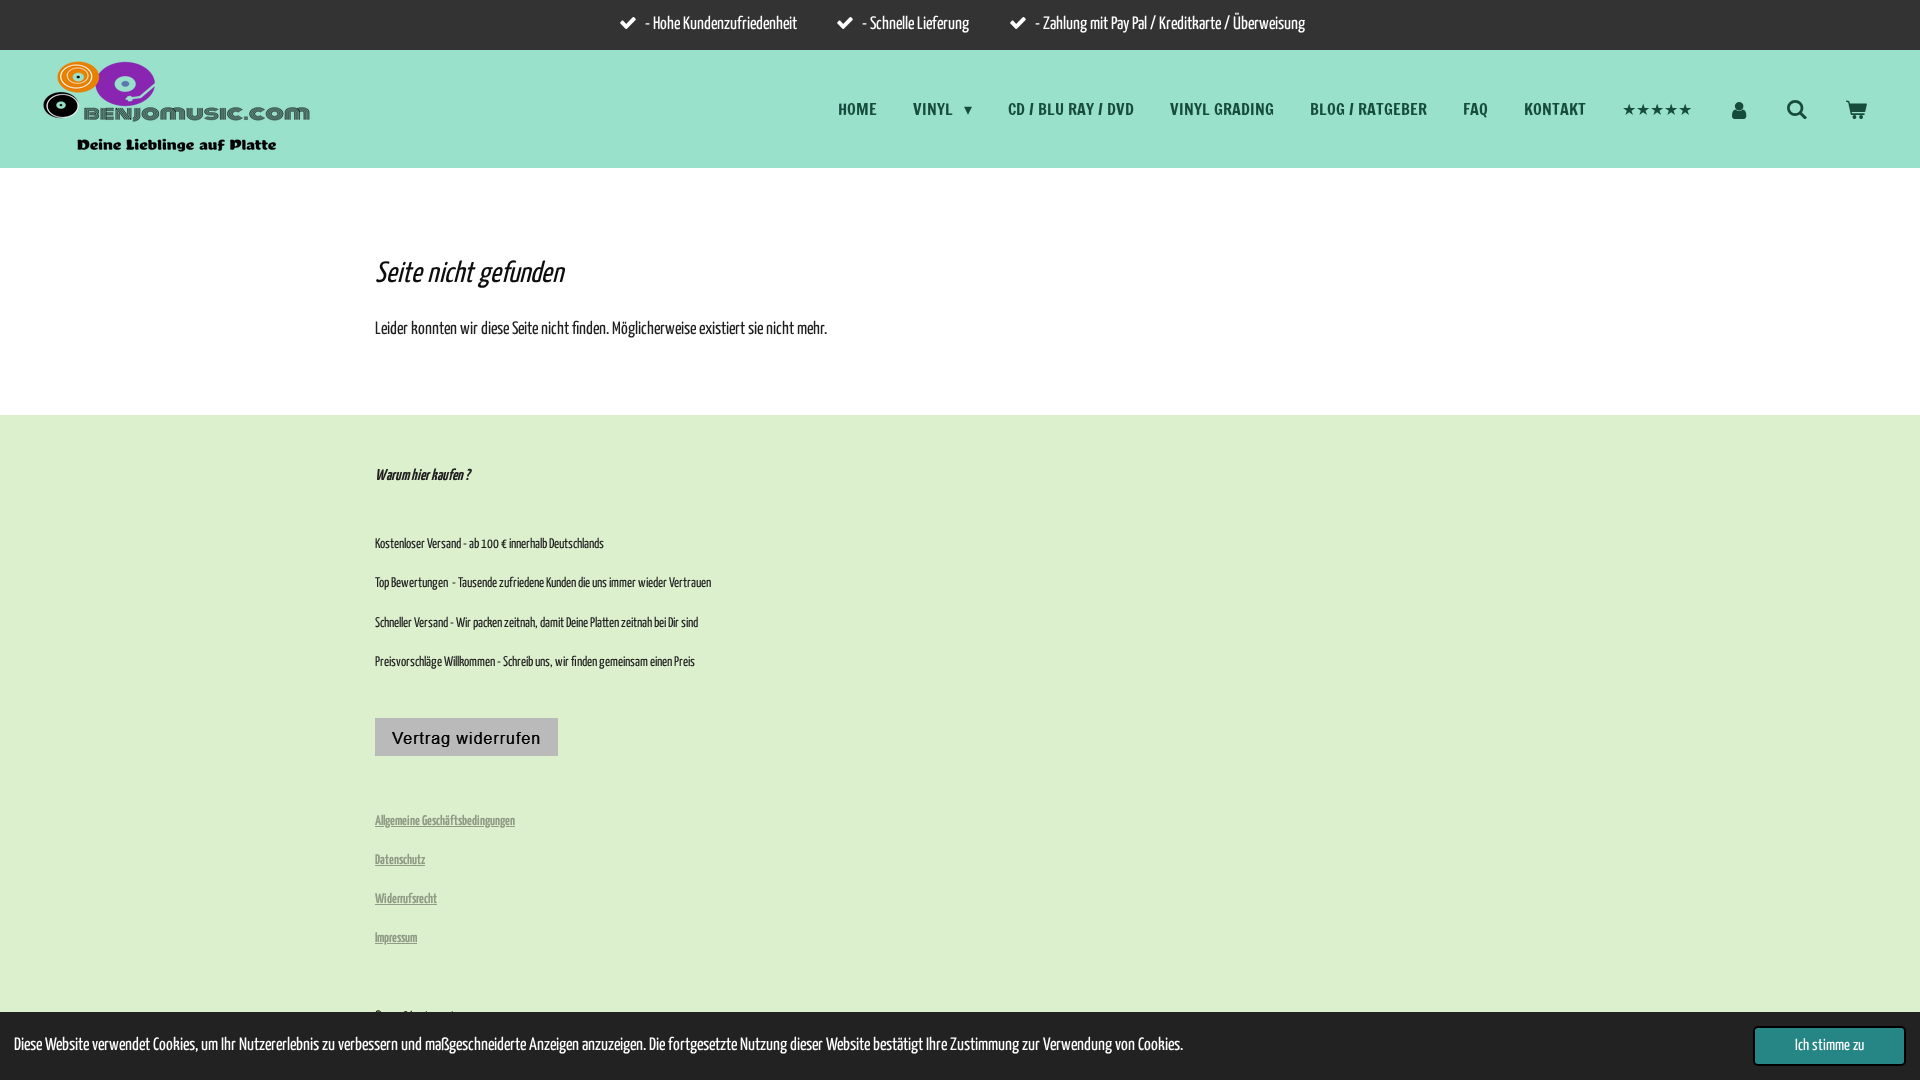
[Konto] (1739, 109)
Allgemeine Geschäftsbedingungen (445, 821)
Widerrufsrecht (406, 899)
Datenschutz (400, 860)
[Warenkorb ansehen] (1856, 109)
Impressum (396, 938)
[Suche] (1797, 109)
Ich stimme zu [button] (1829, 1045)
